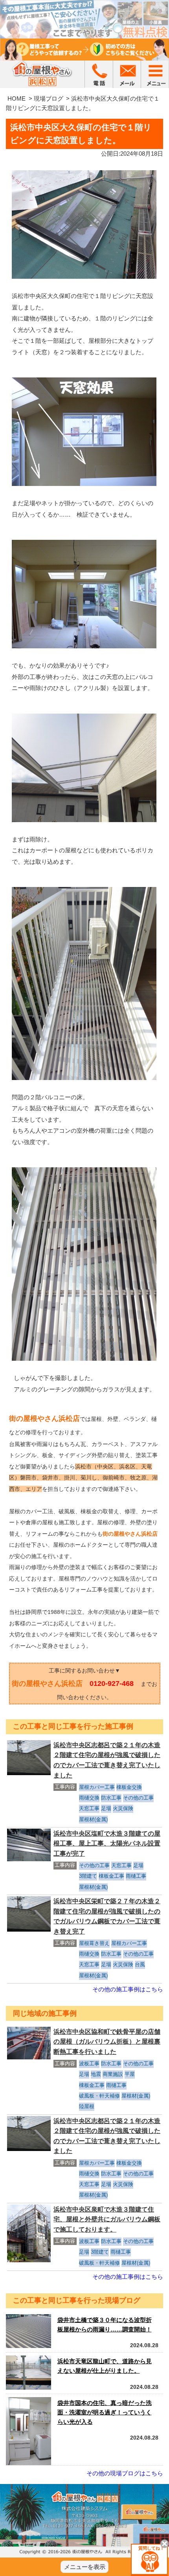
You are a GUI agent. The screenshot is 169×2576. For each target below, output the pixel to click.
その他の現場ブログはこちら (125, 2473)
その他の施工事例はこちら (128, 1989)
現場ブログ (49, 98)
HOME (17, 98)
